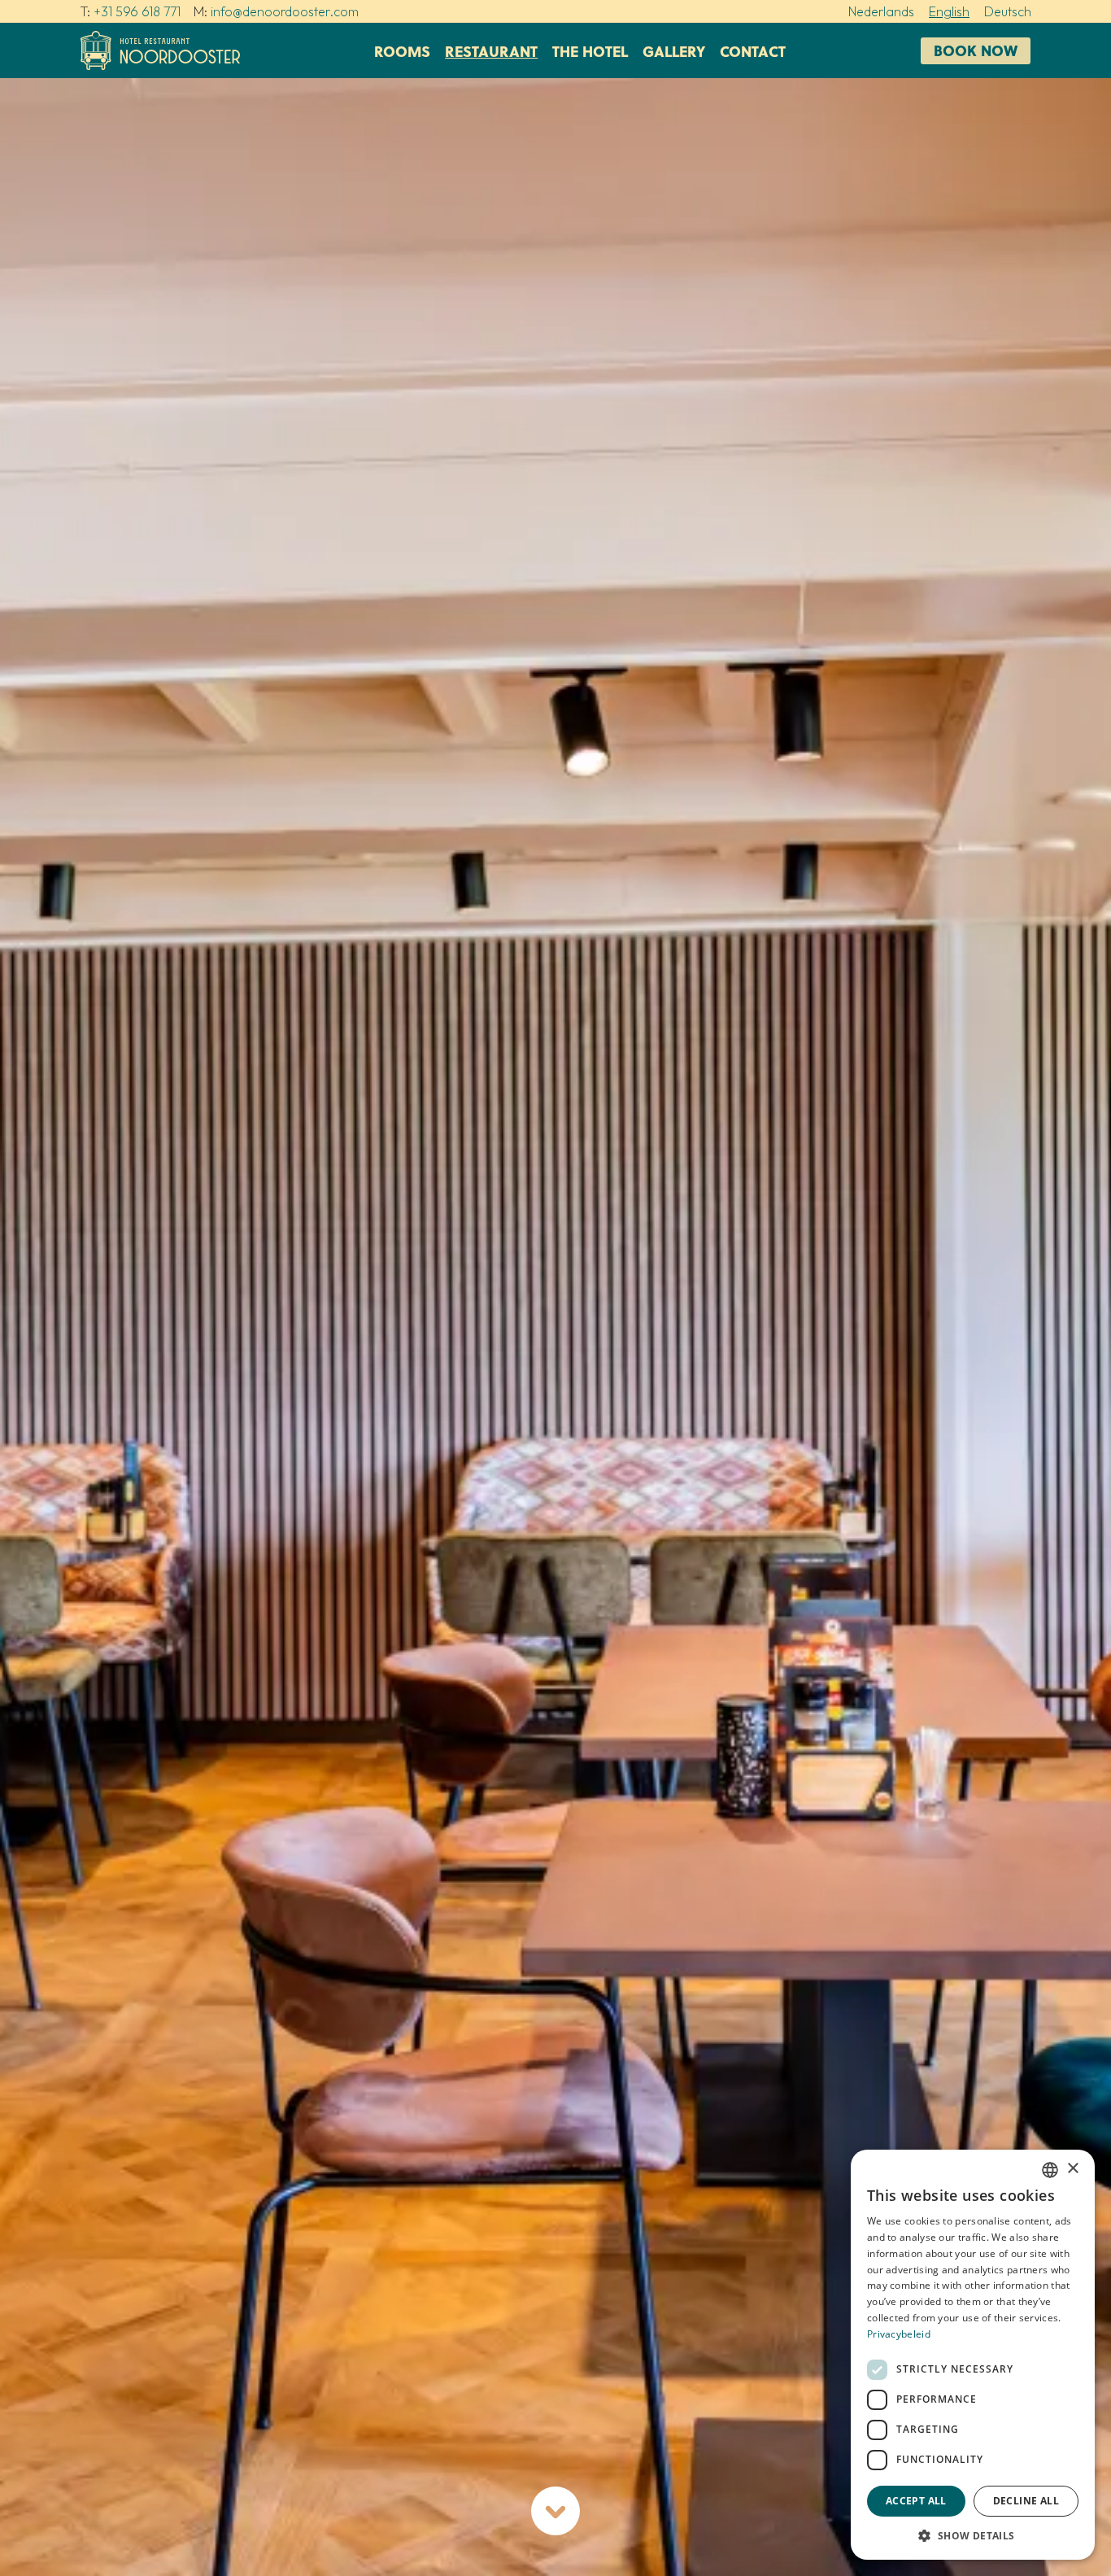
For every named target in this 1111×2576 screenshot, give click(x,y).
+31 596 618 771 (137, 11)
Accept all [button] (916, 2501)
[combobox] (1050, 2170)
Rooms (402, 51)
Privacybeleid (899, 2334)
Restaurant (491, 51)
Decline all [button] (1026, 2501)
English (949, 11)
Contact (753, 51)
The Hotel (590, 51)
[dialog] (973, 2355)
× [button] (1072, 2169)
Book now (976, 50)
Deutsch (1008, 11)
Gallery (674, 51)
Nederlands (881, 11)
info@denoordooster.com (285, 11)
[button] (973, 2535)
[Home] (160, 50)
